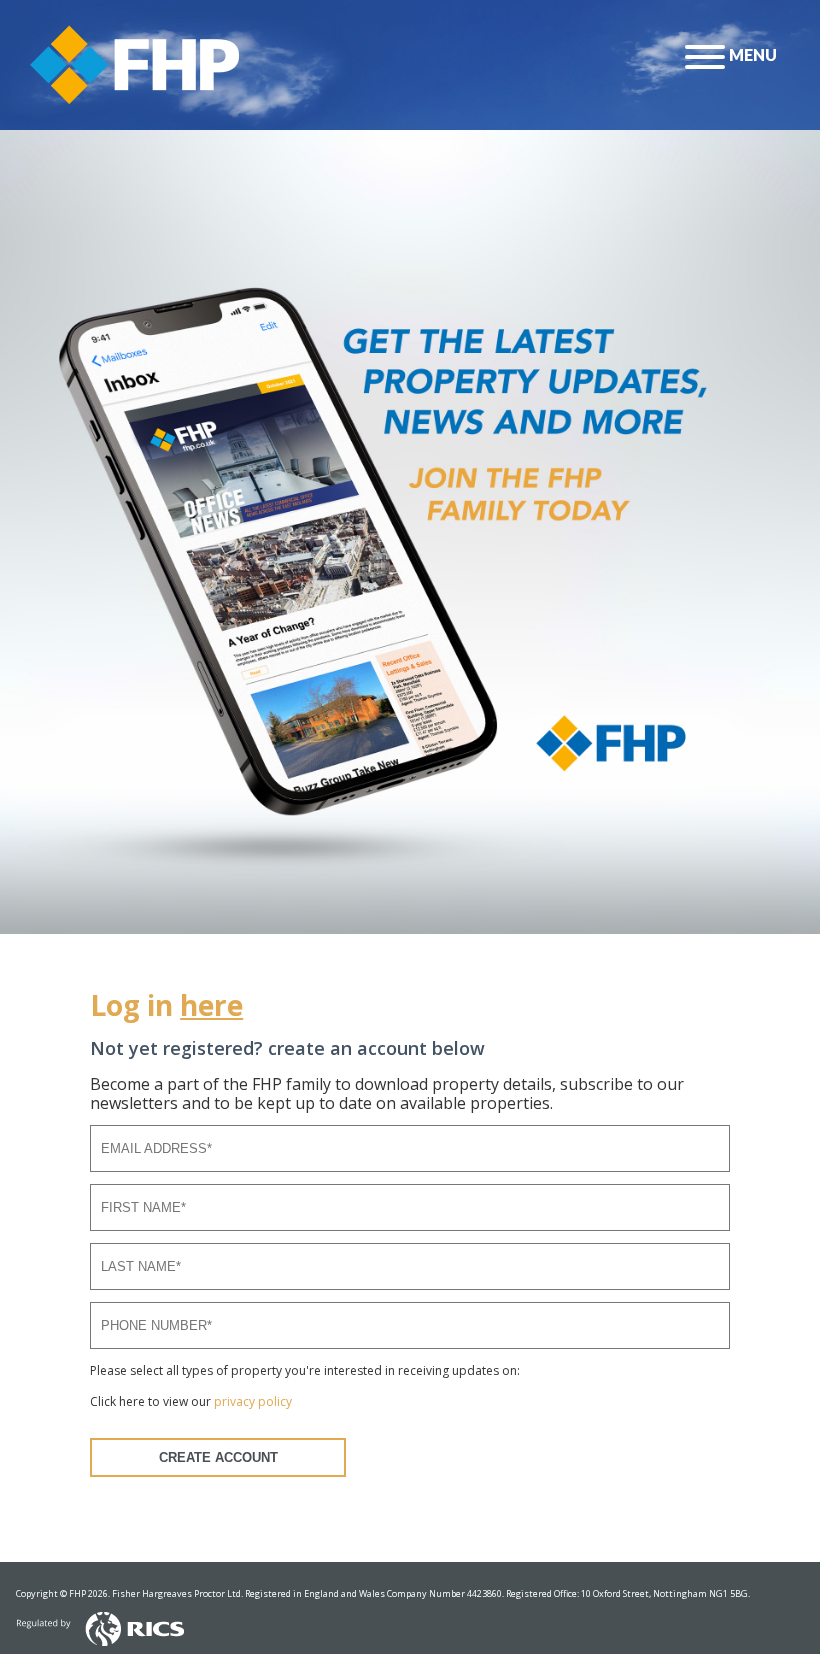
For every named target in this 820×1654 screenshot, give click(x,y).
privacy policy (253, 1401)
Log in (166, 1005)
